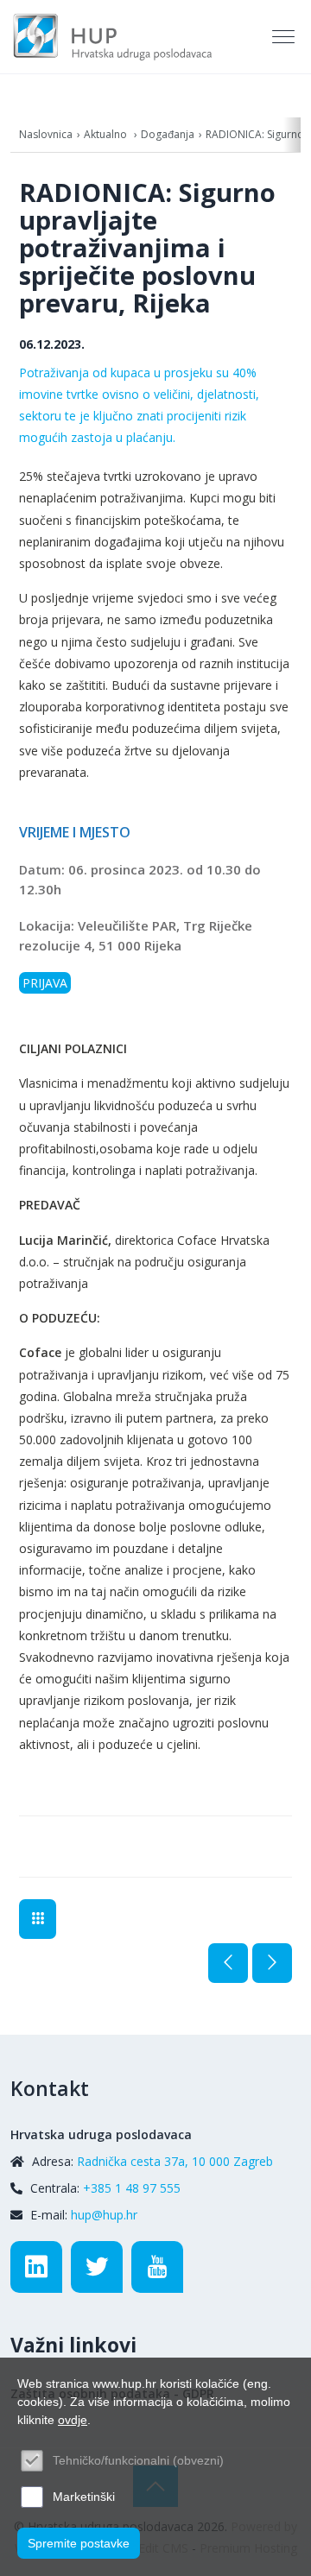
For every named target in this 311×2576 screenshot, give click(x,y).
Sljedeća (272, 1963)
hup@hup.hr (104, 2215)
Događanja (168, 134)
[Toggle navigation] (285, 37)
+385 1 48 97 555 (132, 2188)
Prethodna (228, 1963)
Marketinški (84, 2497)
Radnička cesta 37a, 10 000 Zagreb (175, 2161)
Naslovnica (46, 134)
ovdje (73, 2420)
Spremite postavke (79, 2543)
